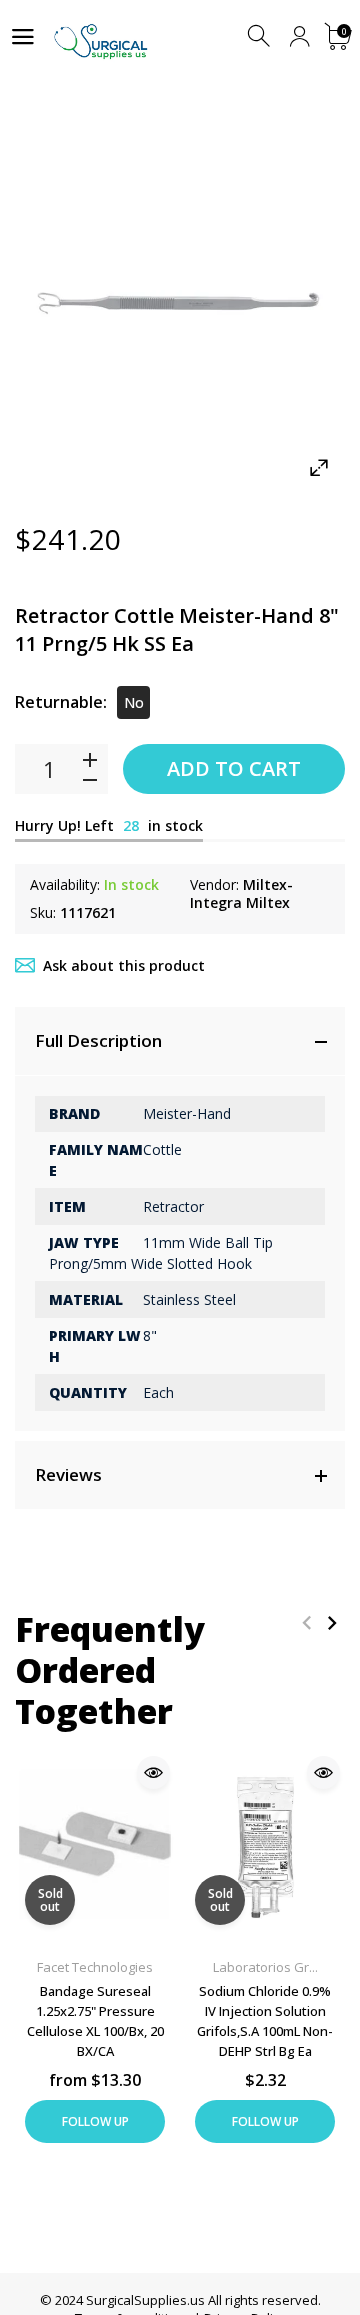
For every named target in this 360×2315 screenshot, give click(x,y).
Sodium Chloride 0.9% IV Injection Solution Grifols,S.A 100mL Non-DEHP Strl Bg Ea (265, 2021)
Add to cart (234, 768)
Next (331, 1622)
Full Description (98, 1040)
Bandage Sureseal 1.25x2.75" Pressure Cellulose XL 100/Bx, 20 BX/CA (95, 2021)
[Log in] (299, 36)
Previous (306, 1622)
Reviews (68, 1474)
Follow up (95, 2121)
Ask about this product (124, 965)
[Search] (260, 36)
